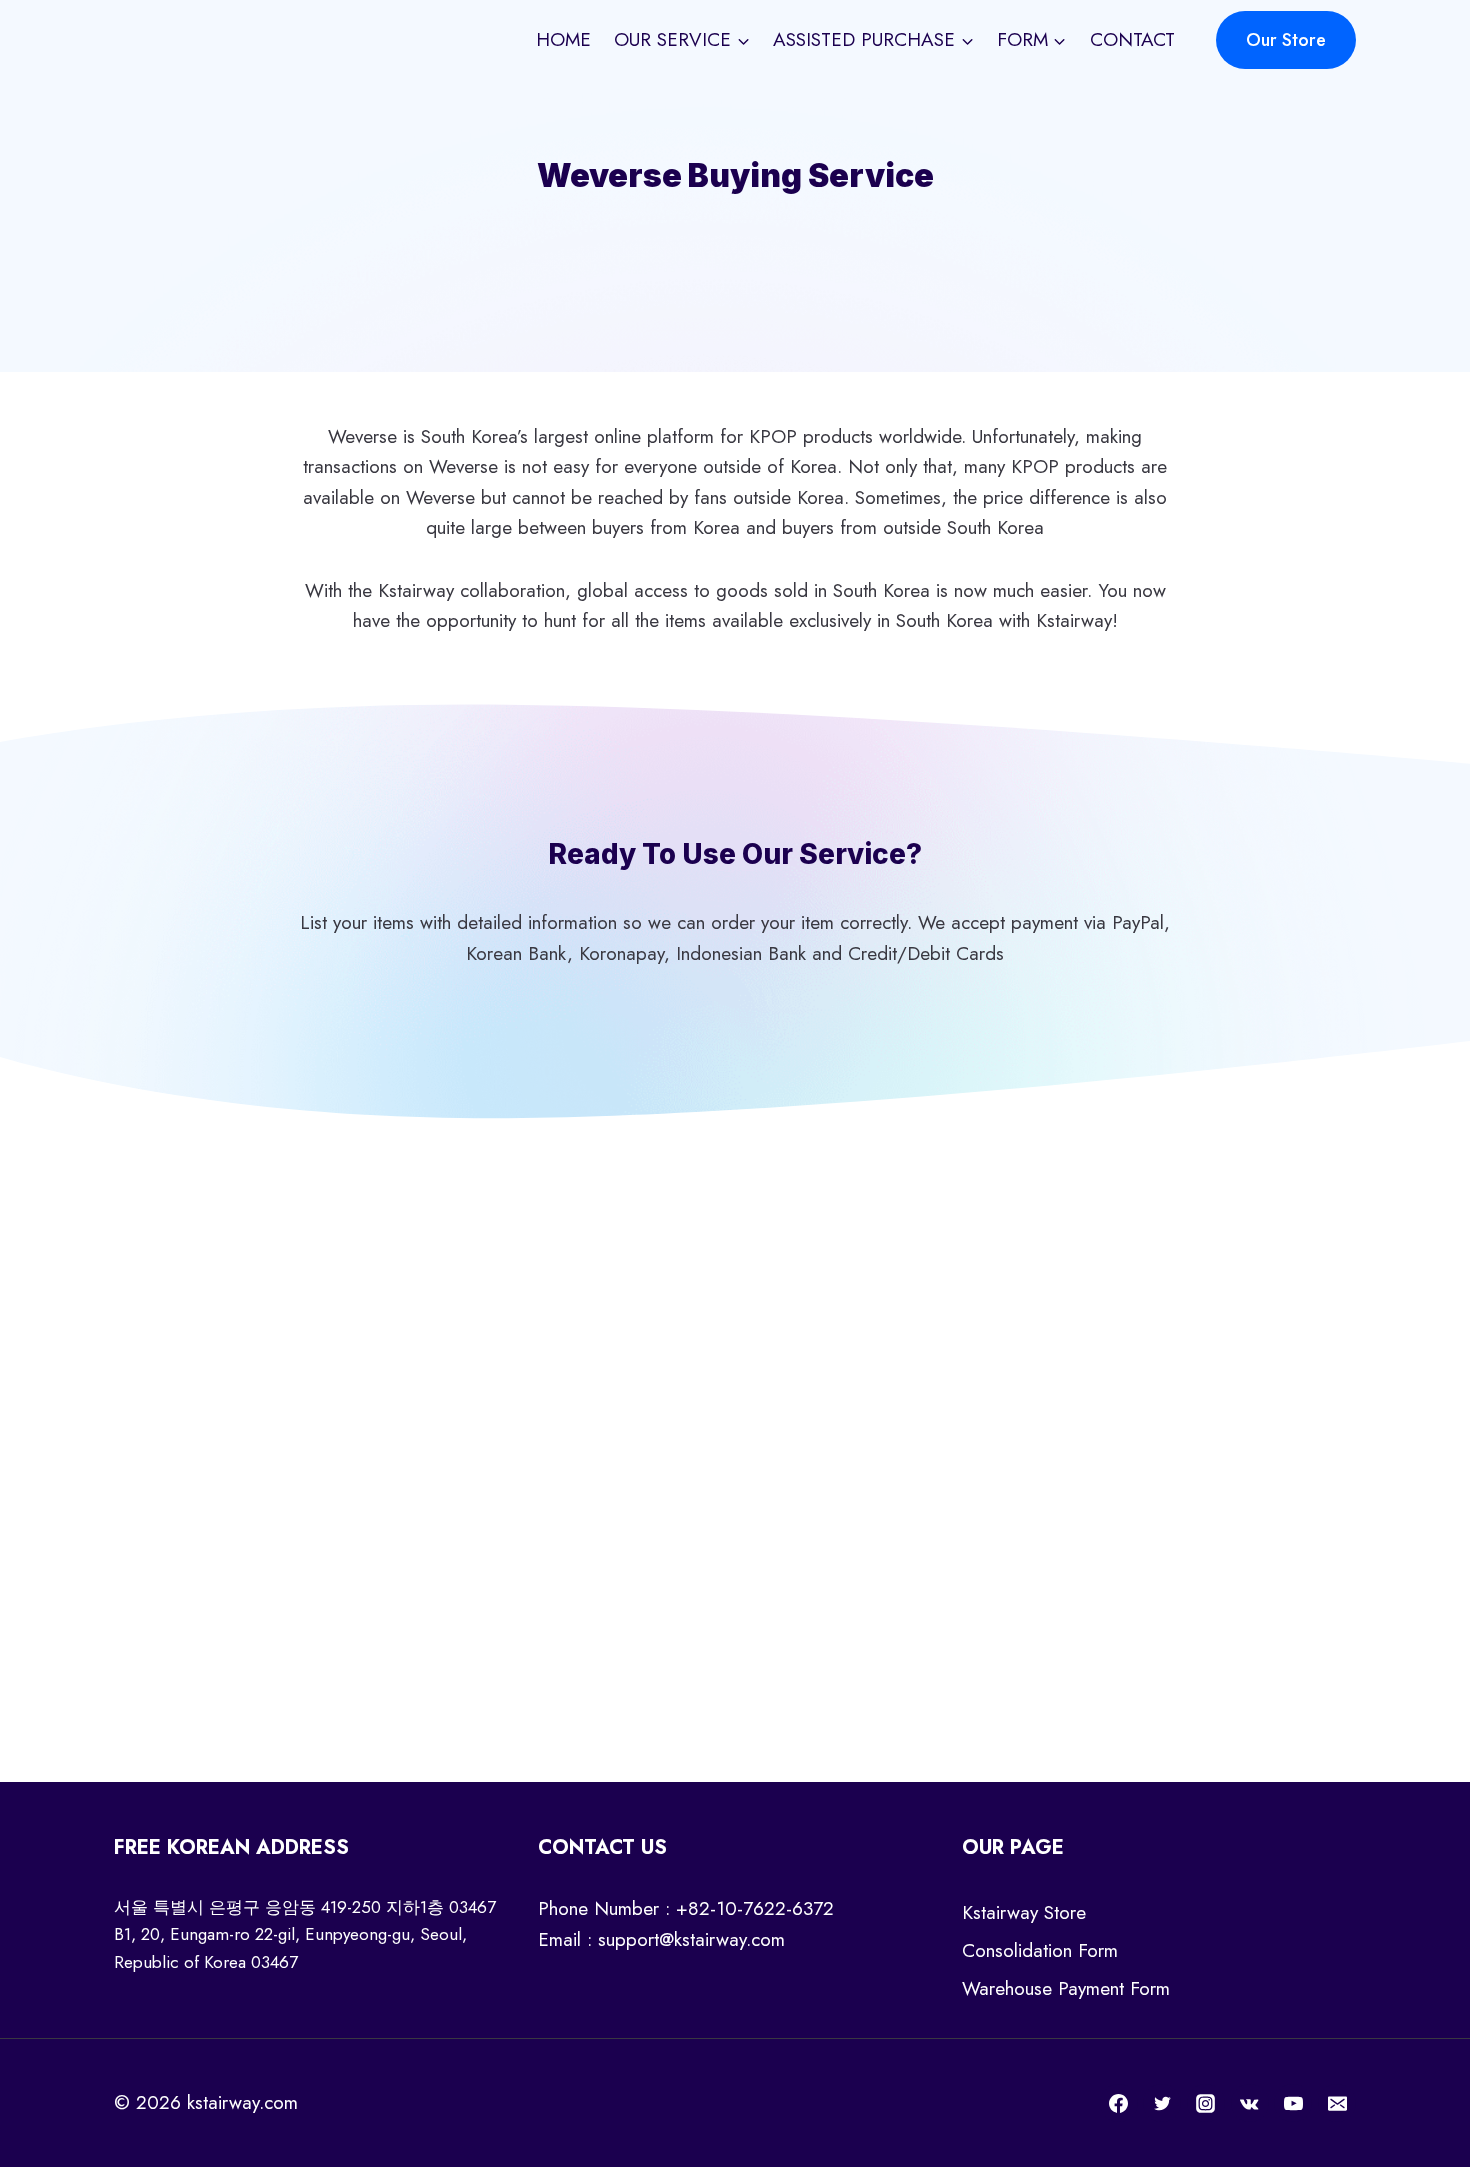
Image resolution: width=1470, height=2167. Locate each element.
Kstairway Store (1024, 1912)
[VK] (1250, 2103)
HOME (563, 39)
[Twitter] (1162, 2103)
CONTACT (1132, 39)
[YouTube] (1293, 2103)
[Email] (1337, 2103)
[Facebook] (1119, 2103)
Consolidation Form (1040, 1950)
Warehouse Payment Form (1066, 1988)
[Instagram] (1206, 2103)
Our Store (1286, 40)
